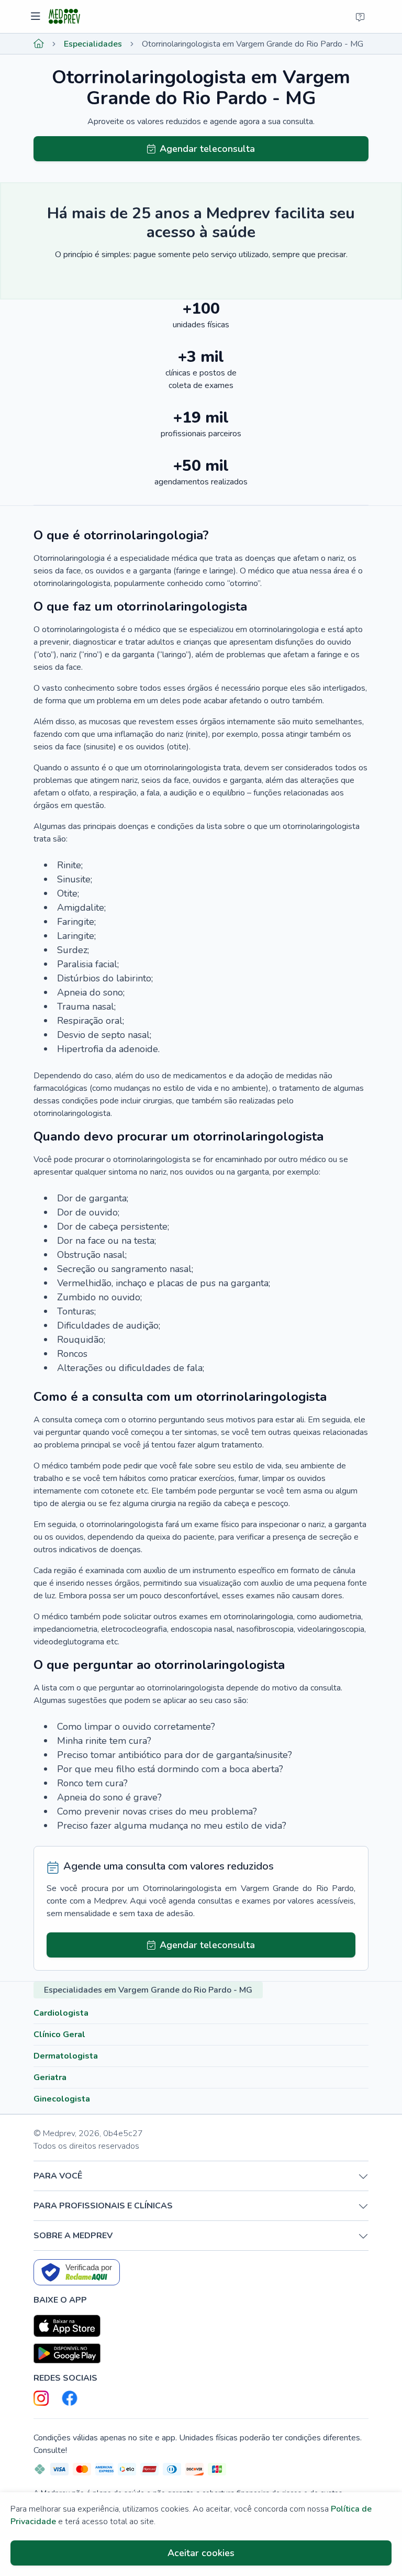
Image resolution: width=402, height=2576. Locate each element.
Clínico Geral (59, 2035)
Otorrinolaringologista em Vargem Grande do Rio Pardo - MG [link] (253, 44)
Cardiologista (61, 2013)
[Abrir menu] (37, 17)
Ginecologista (62, 2099)
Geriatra (50, 2077)
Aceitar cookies (201, 2553)
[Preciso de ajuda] (360, 17)
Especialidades (93, 44)
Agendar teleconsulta (207, 149)
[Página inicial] (39, 44)
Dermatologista (66, 2056)
